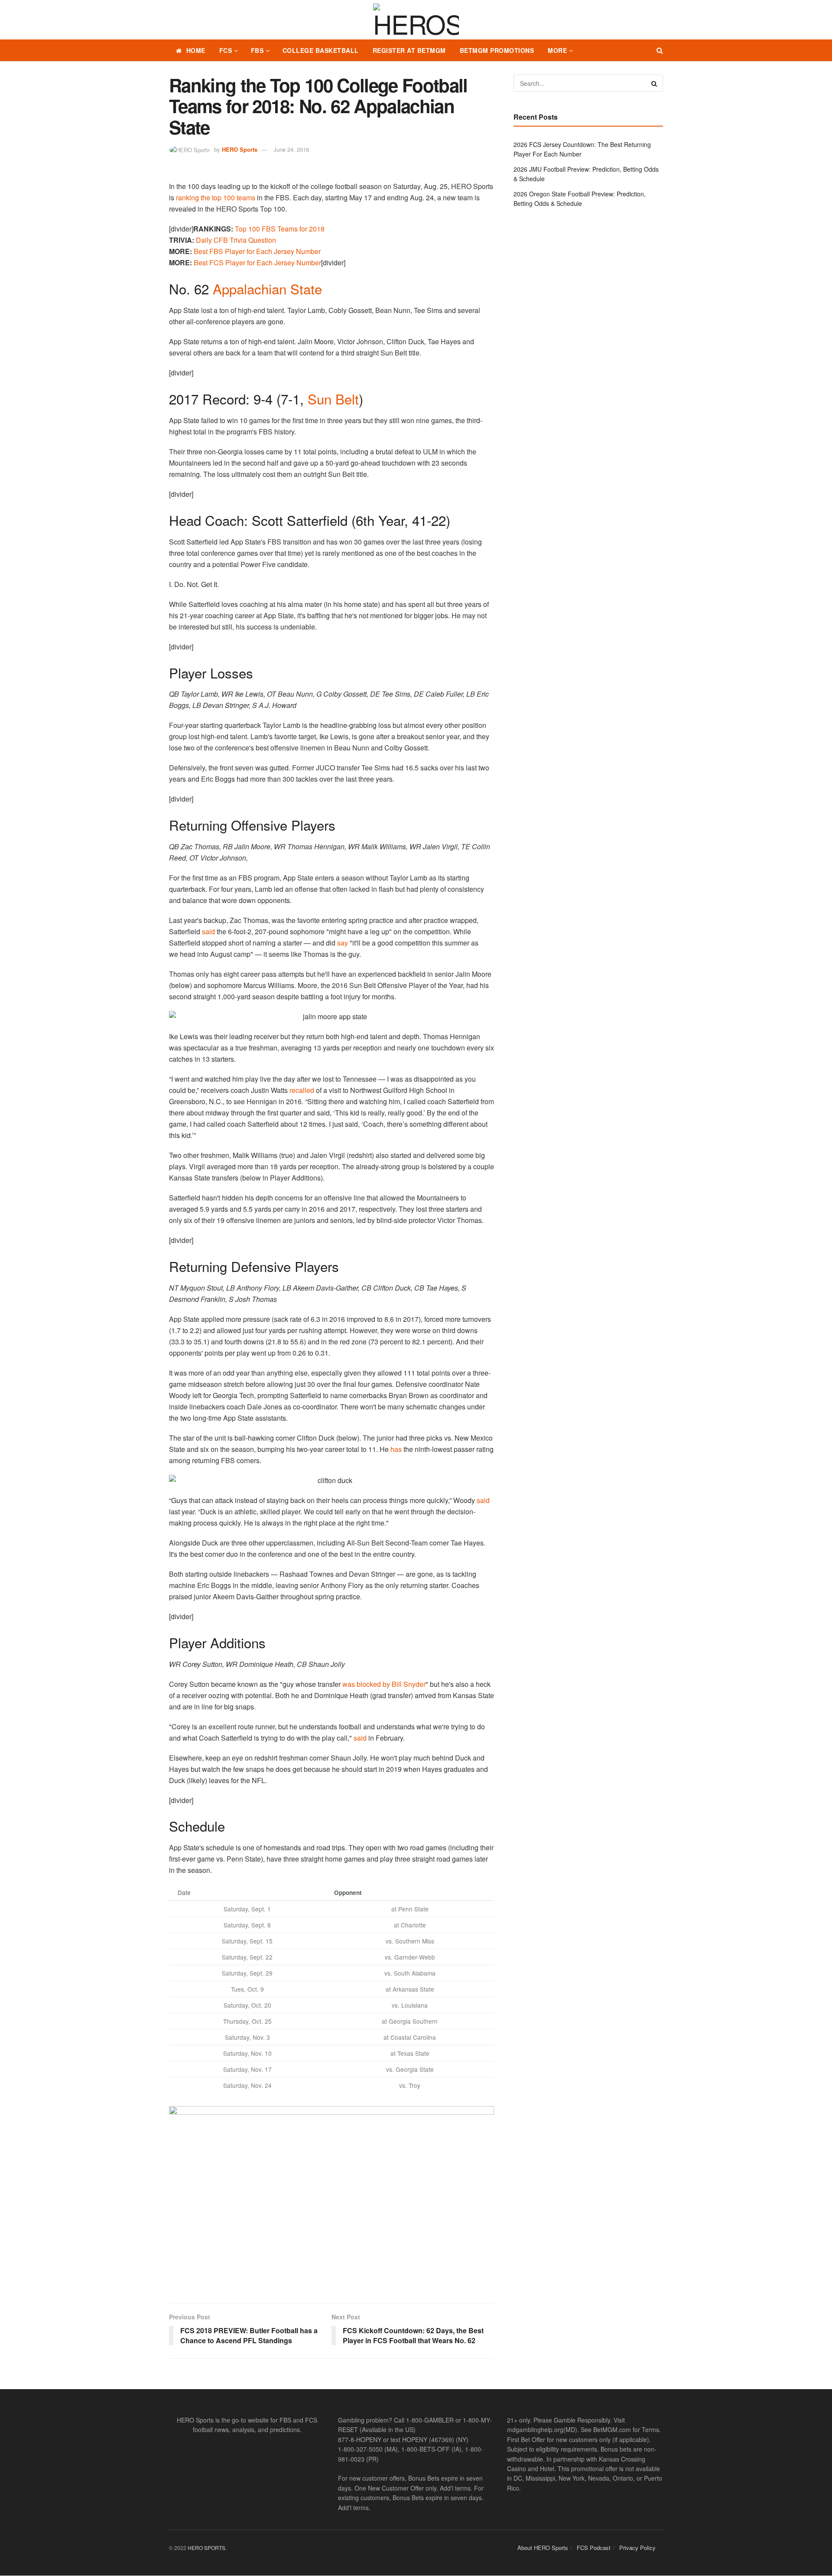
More (557, 50)
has (396, 1449)
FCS (226, 50)
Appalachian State (267, 289)
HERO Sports (240, 149)
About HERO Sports (543, 2548)
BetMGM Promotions (497, 50)
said (208, 931)
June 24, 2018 (291, 149)
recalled (302, 1090)
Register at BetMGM (409, 50)
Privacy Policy (637, 2548)
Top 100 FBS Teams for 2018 (280, 229)
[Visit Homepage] (416, 20)
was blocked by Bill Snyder (384, 1684)
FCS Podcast (594, 2548)
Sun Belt (333, 399)
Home (196, 50)
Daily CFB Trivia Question (236, 240)
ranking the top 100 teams (216, 197)
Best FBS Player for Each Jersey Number (257, 251)
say (343, 943)
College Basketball (321, 50)
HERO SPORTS (206, 2548)
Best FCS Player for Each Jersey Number (257, 262)
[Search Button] (660, 50)
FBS (257, 50)
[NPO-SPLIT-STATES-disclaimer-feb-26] (331, 2197)
